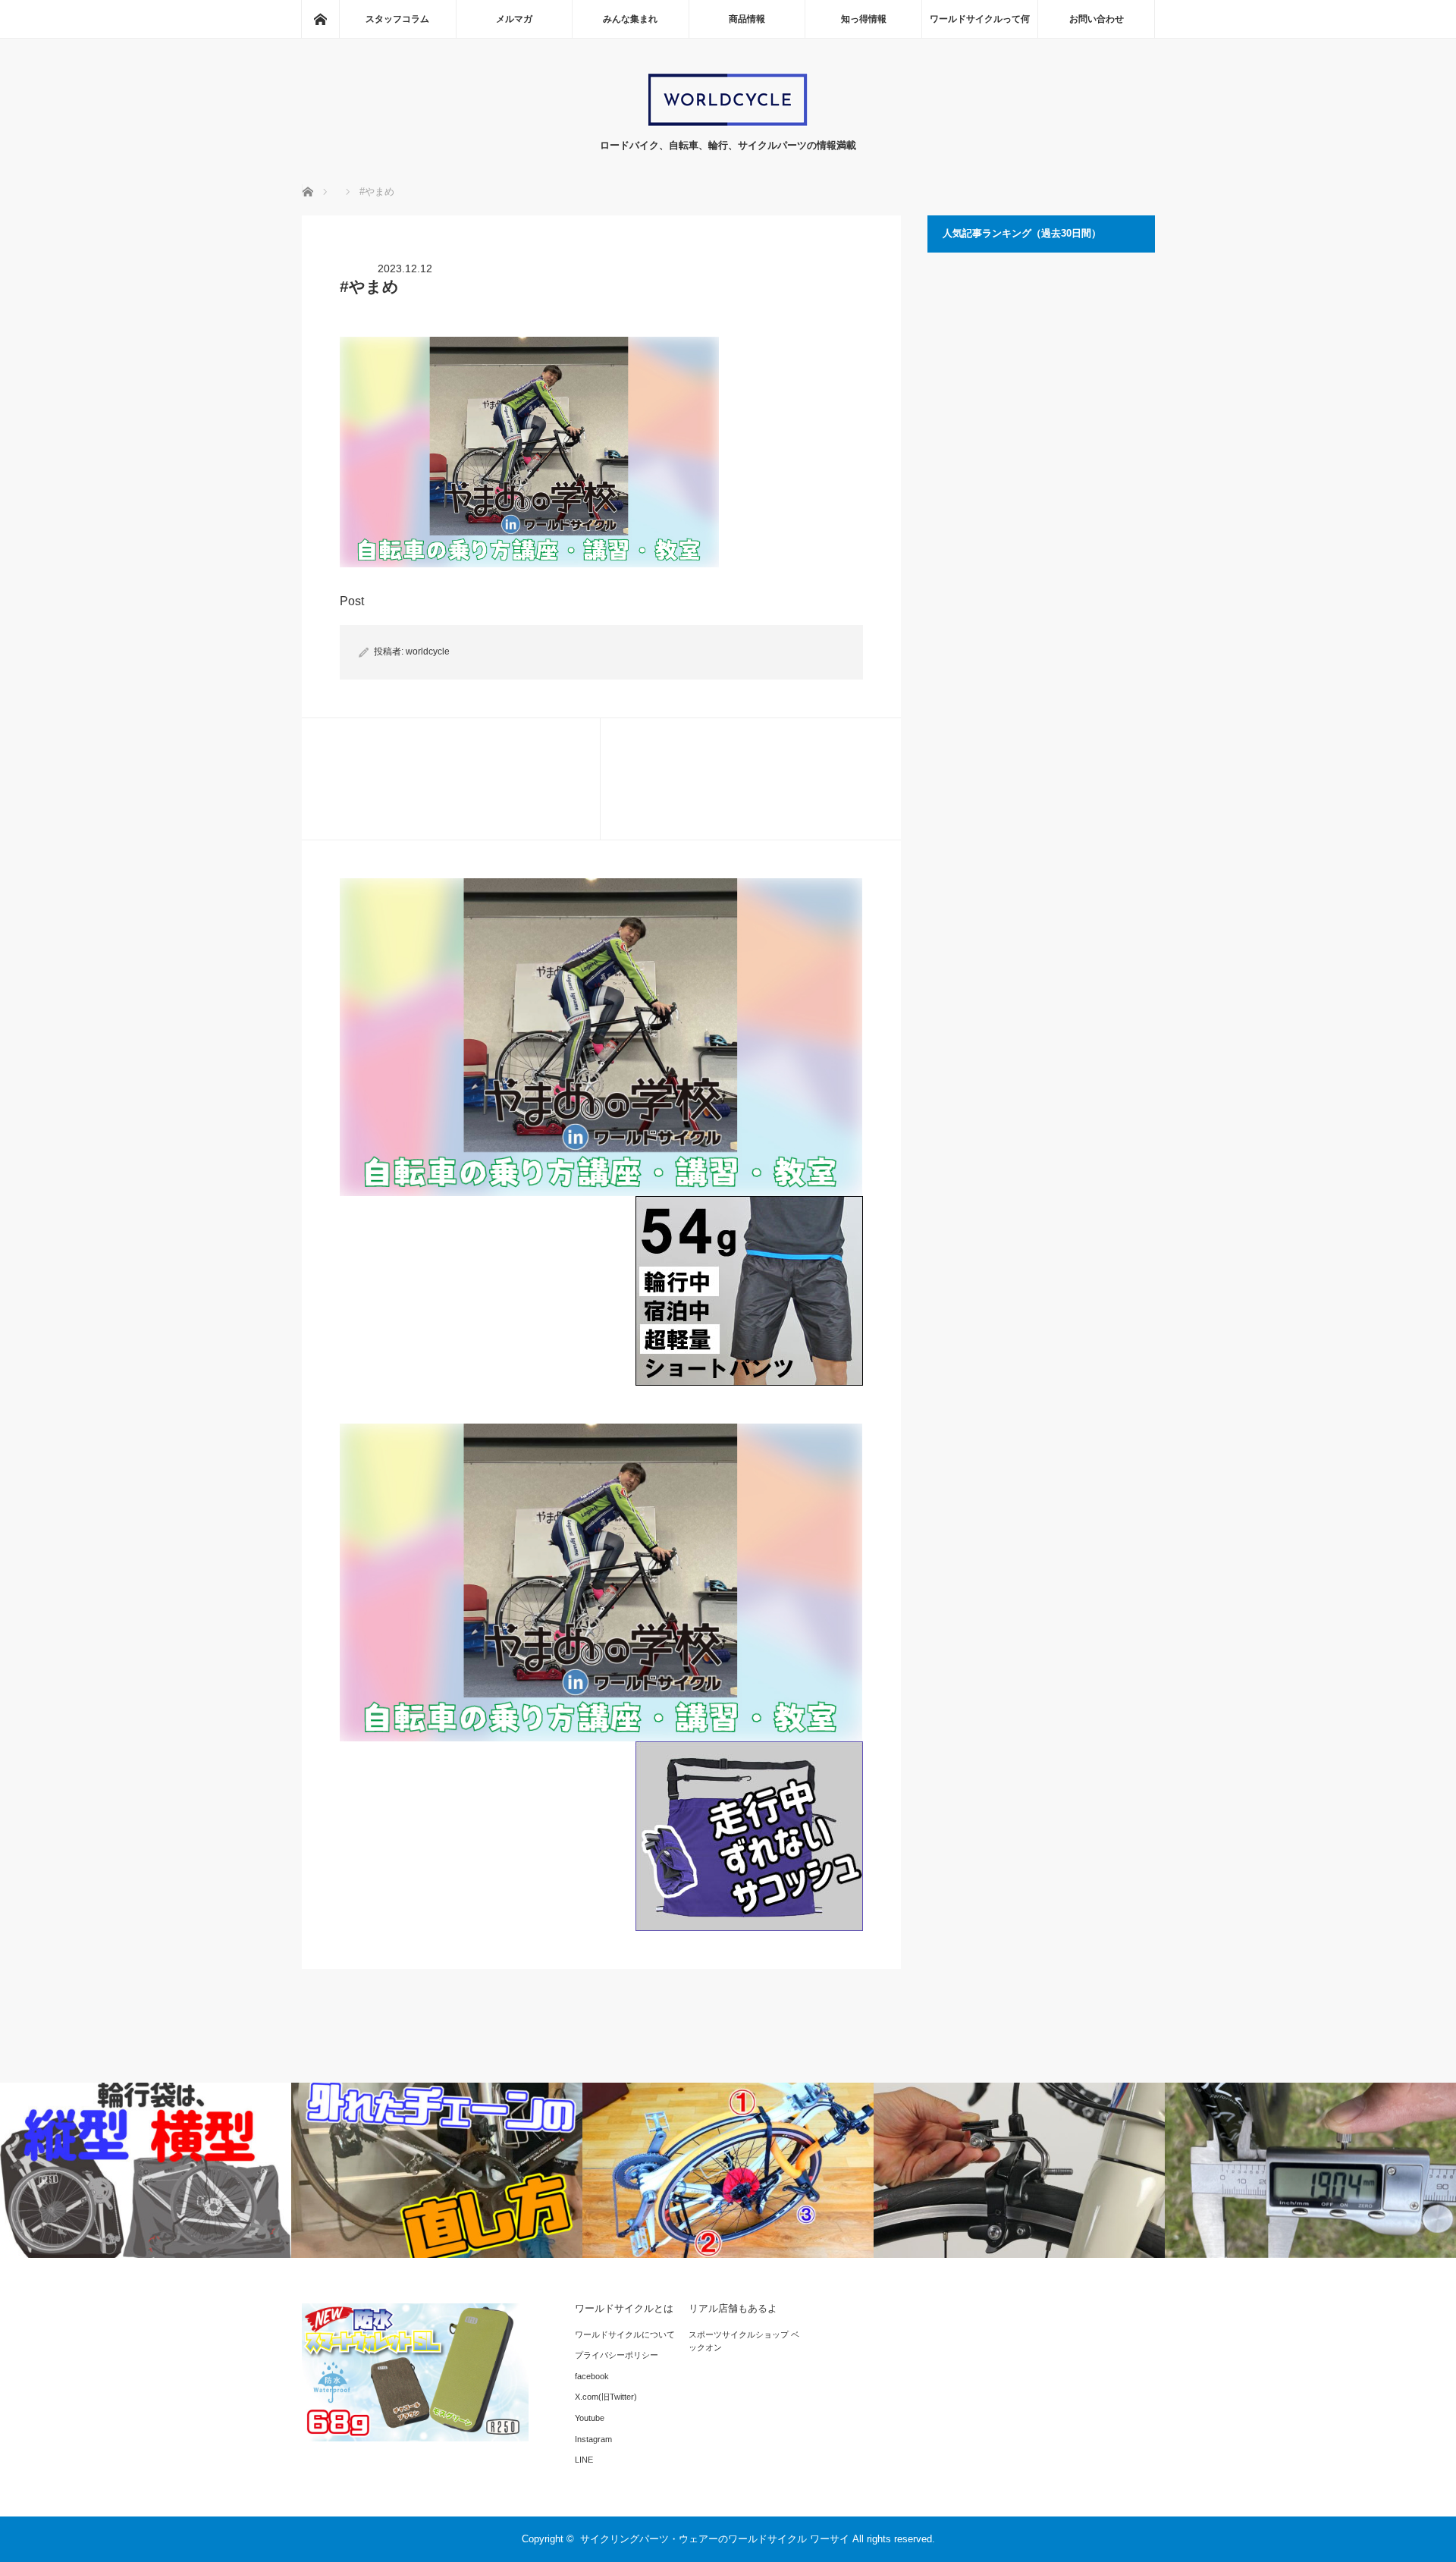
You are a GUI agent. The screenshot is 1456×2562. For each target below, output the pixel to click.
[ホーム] (320, 19)
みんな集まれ (630, 19)
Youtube (590, 2418)
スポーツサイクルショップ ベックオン (744, 2341)
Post (352, 601)
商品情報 (747, 19)
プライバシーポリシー (617, 2355)
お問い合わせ (1097, 19)
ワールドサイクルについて (625, 2334)
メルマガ (514, 19)
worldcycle (428, 651)
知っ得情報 (864, 19)
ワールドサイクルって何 (980, 19)
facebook (592, 2376)
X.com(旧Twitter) (606, 2397)
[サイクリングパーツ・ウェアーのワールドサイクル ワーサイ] (728, 122)
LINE (584, 2460)
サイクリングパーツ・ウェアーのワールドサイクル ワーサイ (715, 2539)
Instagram (593, 2439)
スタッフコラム (397, 19)
